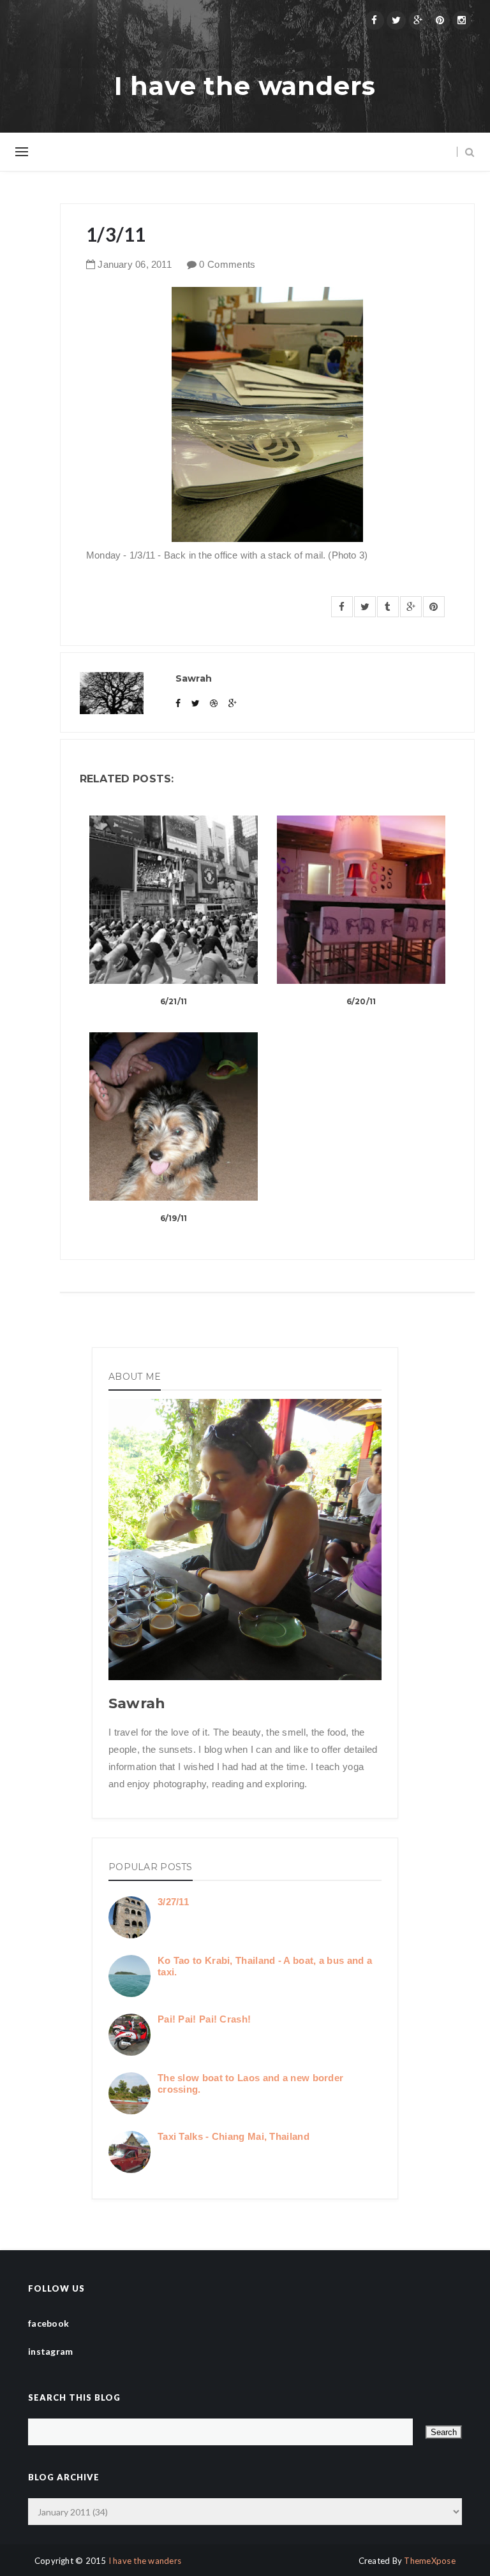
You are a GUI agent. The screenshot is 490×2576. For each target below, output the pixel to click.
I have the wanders (245, 86)
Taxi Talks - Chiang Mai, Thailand (234, 2136)
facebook (48, 2323)
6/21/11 (174, 1001)
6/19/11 (174, 1218)
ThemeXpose (430, 2561)
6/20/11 (361, 1001)
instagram (51, 2351)
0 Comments (227, 264)
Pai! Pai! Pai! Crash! (204, 2019)
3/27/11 (173, 1902)
